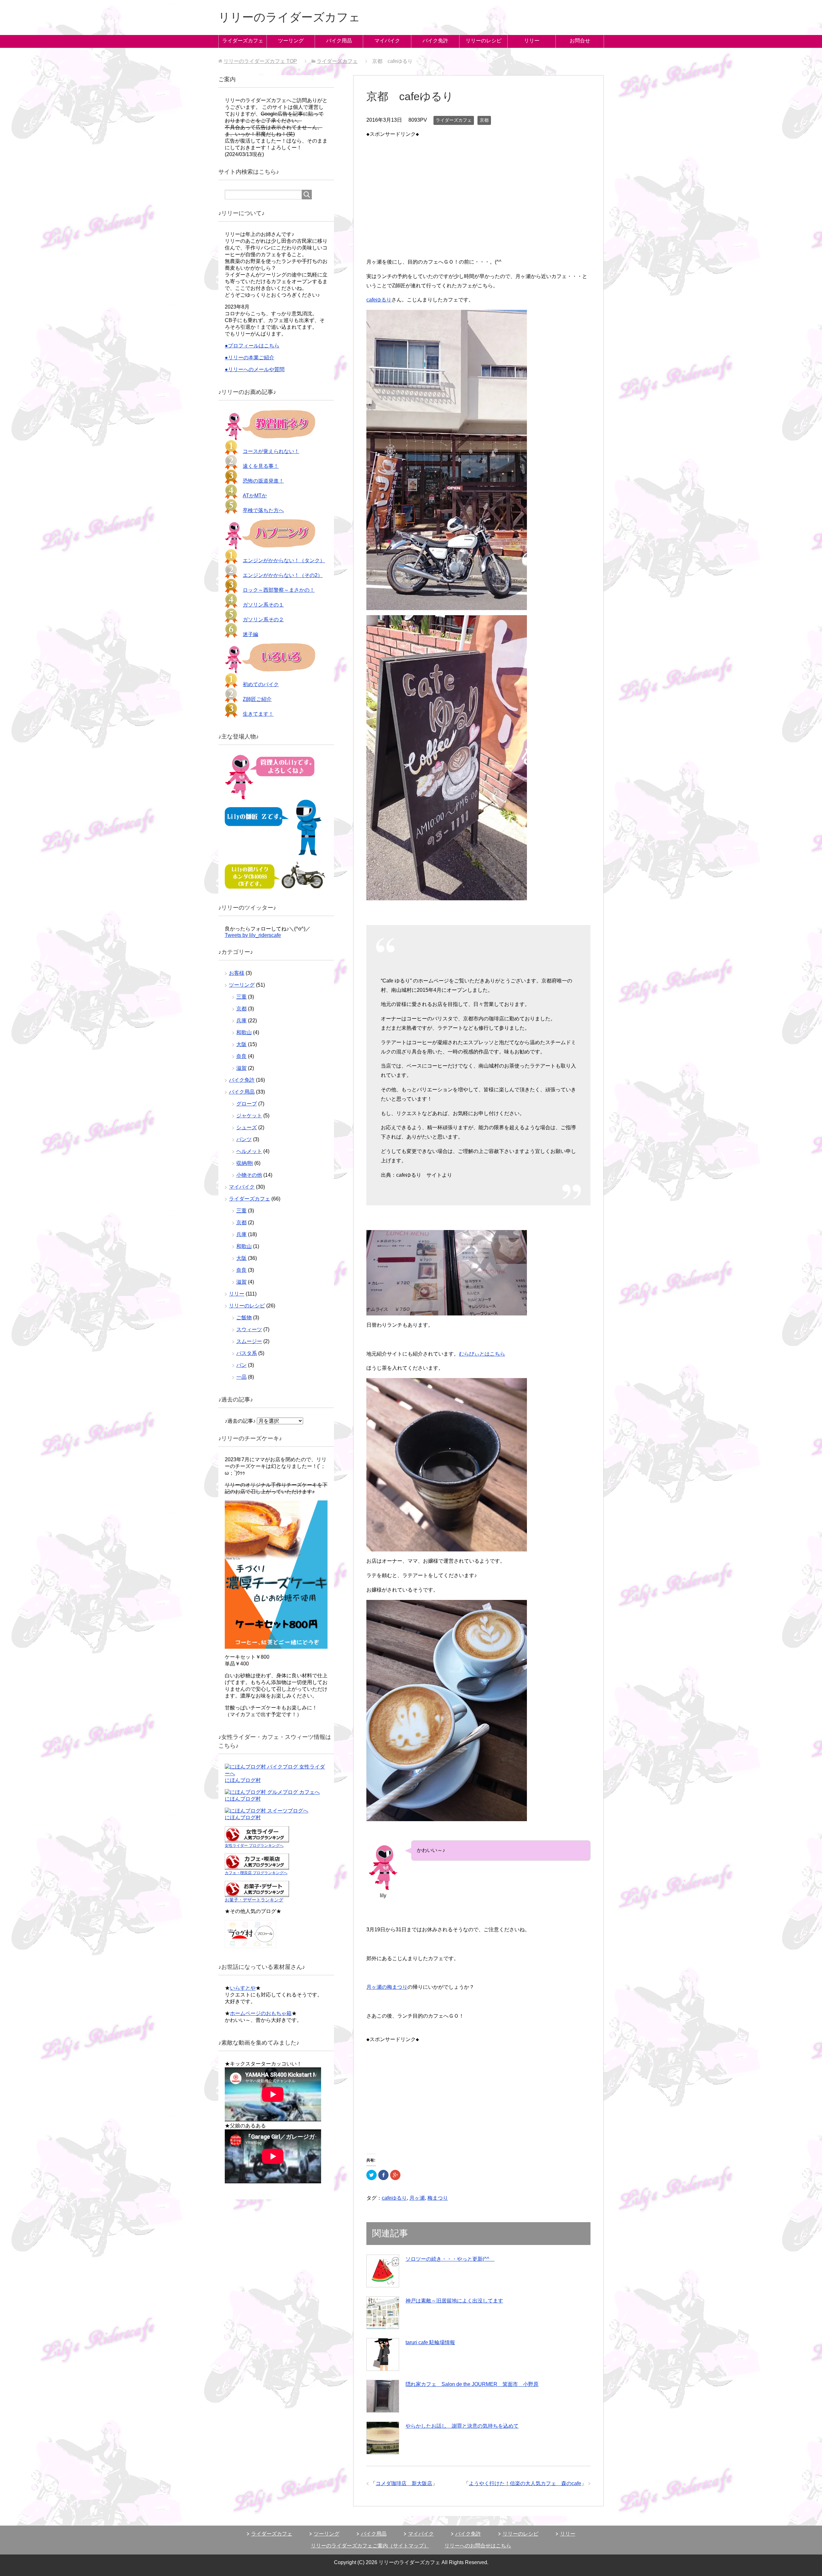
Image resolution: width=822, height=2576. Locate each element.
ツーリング (291, 41)
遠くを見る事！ (261, 466)
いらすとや (243, 1988)
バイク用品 (339, 41)
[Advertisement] (478, 184)
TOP (260, 61)
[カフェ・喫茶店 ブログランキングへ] (257, 1867)
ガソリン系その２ (263, 620)
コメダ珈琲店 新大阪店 (404, 2483)
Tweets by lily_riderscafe (253, 935)
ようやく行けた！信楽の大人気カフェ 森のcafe (525, 2483)
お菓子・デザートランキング (254, 1900)
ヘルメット (249, 1151)
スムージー (249, 1341)
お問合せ (580, 41)
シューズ (247, 1127)
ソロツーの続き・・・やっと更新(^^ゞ (450, 2259)
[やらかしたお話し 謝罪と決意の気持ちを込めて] (383, 2438)
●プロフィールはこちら (252, 346)
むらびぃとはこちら (482, 1354)
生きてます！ (258, 714)
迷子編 (250, 634)
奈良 (241, 1056)
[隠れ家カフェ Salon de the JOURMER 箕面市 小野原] (383, 2396)
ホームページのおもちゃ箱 (261, 2013)
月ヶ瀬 (417, 2198)
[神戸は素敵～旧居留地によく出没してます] (383, 2313)
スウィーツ (249, 1329)
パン (241, 1365)
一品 (241, 1377)
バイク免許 (435, 41)
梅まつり (438, 2198)
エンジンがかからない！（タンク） (284, 560)
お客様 (237, 973)
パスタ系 (247, 1353)
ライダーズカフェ (243, 41)
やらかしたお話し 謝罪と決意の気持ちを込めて (462, 2426)
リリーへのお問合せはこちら (478, 2546)
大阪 (241, 1044)
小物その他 (249, 1175)
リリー (532, 41)
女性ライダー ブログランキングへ (254, 1846)
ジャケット (249, 1116)
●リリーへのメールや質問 (255, 369)
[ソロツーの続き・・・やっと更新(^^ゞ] (383, 2271)
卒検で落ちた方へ (263, 510)
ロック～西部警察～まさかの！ (279, 590)
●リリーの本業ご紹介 (249, 358)
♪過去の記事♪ (240, 1421)
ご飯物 (244, 1318)
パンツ (244, 1139)
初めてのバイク (261, 684)
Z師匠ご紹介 (257, 699)
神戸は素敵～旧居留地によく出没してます (454, 2301)
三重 (241, 997)
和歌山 (244, 1032)
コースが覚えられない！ (271, 451)
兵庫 (241, 1021)
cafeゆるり (379, 300)
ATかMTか (255, 496)
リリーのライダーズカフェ (289, 17)
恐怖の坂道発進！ (263, 481)
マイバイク (387, 41)
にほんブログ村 (243, 1780)
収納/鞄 (245, 1163)
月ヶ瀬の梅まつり (387, 1987)
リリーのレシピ (484, 41)
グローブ (247, 1104)
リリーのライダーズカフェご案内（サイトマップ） (370, 2546)
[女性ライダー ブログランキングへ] (257, 1839)
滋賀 (241, 1068)
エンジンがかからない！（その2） (283, 575)
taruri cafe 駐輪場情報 (430, 2342)
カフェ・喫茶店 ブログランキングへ (256, 1873)
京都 (484, 120)
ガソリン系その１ (263, 605)
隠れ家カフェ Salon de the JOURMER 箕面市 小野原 (472, 2384)
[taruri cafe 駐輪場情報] (383, 2354)
